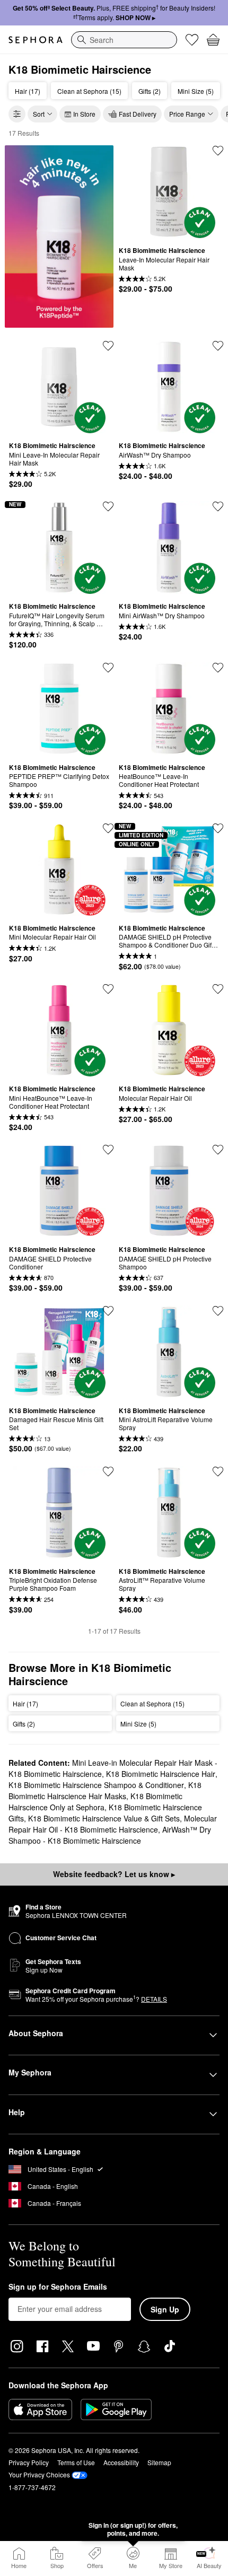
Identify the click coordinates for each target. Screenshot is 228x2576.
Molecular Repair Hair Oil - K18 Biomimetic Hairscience (113, 1824)
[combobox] (124, 40)
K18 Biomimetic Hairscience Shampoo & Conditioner (96, 1785)
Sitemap (159, 2462)
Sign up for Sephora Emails (58, 2287)
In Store (84, 114)
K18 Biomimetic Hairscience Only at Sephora (95, 1802)
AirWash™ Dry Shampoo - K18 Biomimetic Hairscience (110, 1835)
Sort (39, 114)
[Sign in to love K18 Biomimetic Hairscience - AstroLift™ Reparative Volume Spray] (218, 1471)
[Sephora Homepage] (36, 40)
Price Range (187, 114)
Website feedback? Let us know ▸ (114, 1874)
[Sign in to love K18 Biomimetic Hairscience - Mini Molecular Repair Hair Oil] (108, 828)
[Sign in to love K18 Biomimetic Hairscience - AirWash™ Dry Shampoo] (218, 346)
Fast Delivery (138, 114)
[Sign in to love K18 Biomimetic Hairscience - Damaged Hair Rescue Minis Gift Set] (108, 1311)
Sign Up (165, 2309)
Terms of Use (76, 2462)
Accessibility (121, 2462)
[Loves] (192, 40)
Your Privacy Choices (39, 2474)
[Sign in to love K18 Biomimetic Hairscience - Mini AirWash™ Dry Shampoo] (218, 506)
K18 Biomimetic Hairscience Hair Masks (105, 1790)
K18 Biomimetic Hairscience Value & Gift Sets (104, 1818)
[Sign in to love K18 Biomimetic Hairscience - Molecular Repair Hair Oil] (218, 989)
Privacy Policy (29, 2462)
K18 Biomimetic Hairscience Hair (161, 1774)
